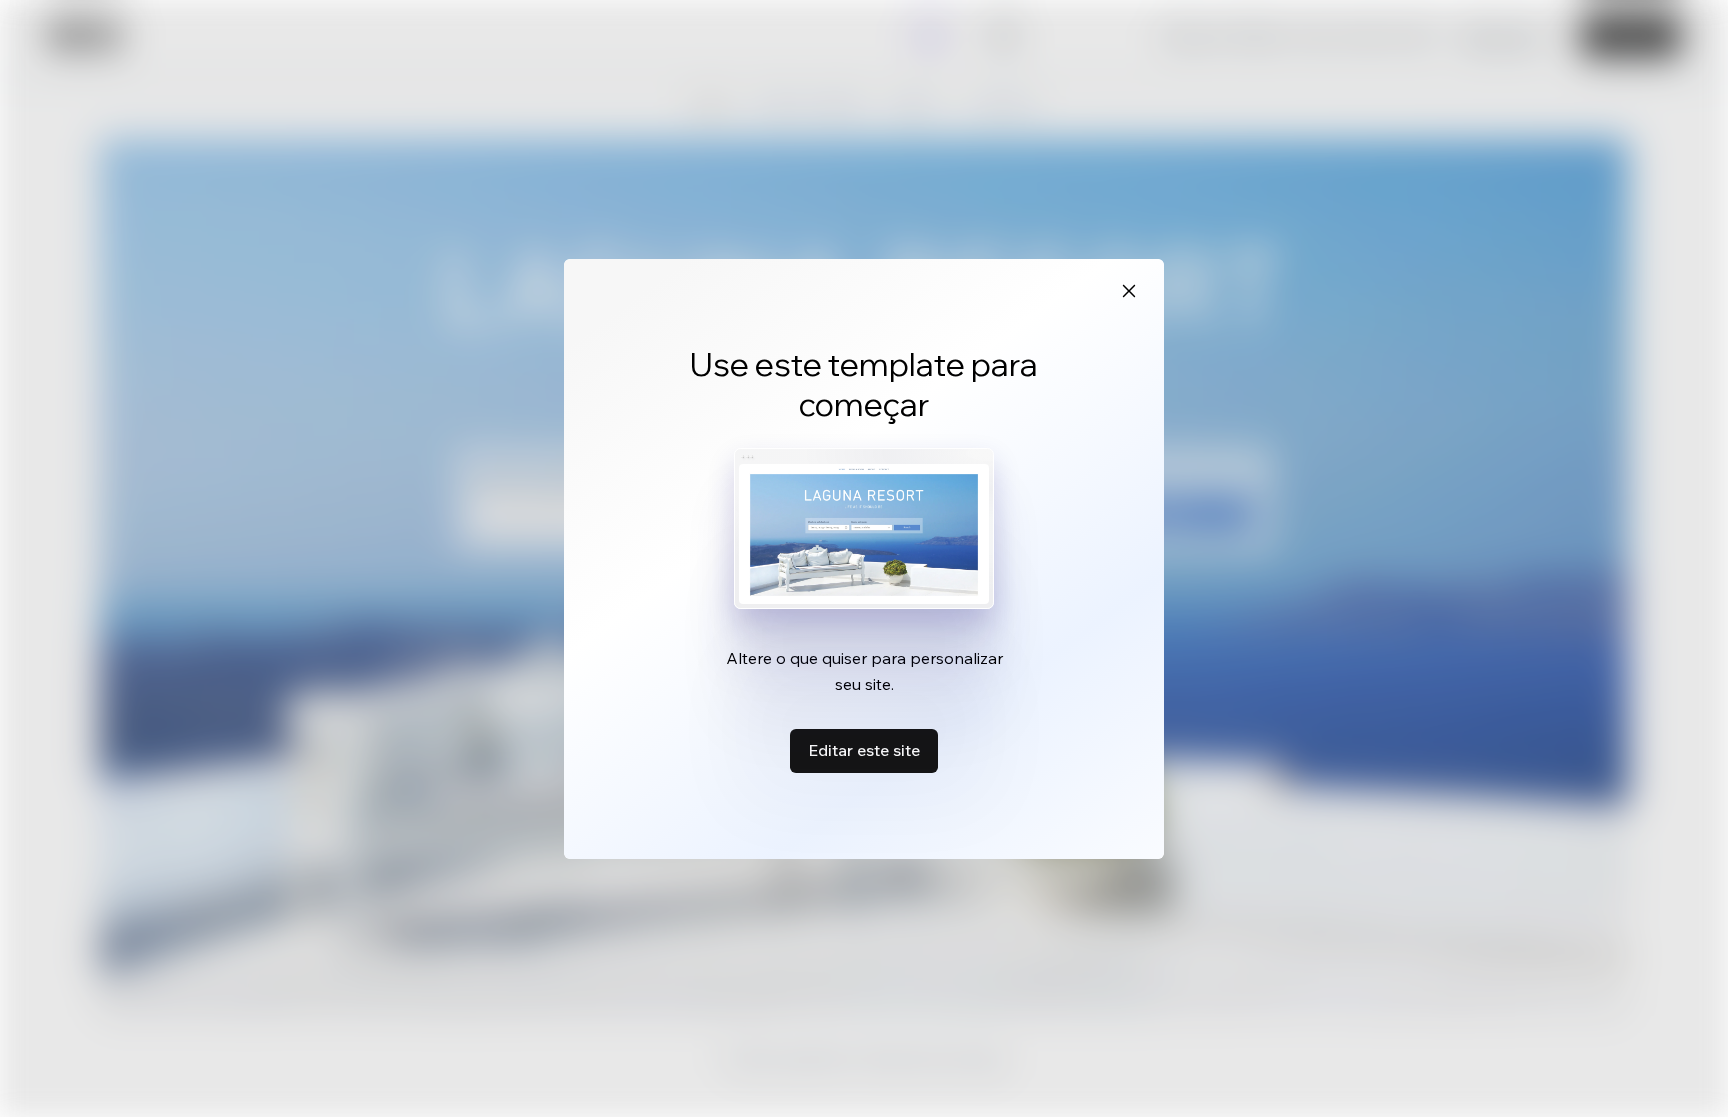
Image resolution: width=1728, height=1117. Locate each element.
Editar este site (864, 750)
